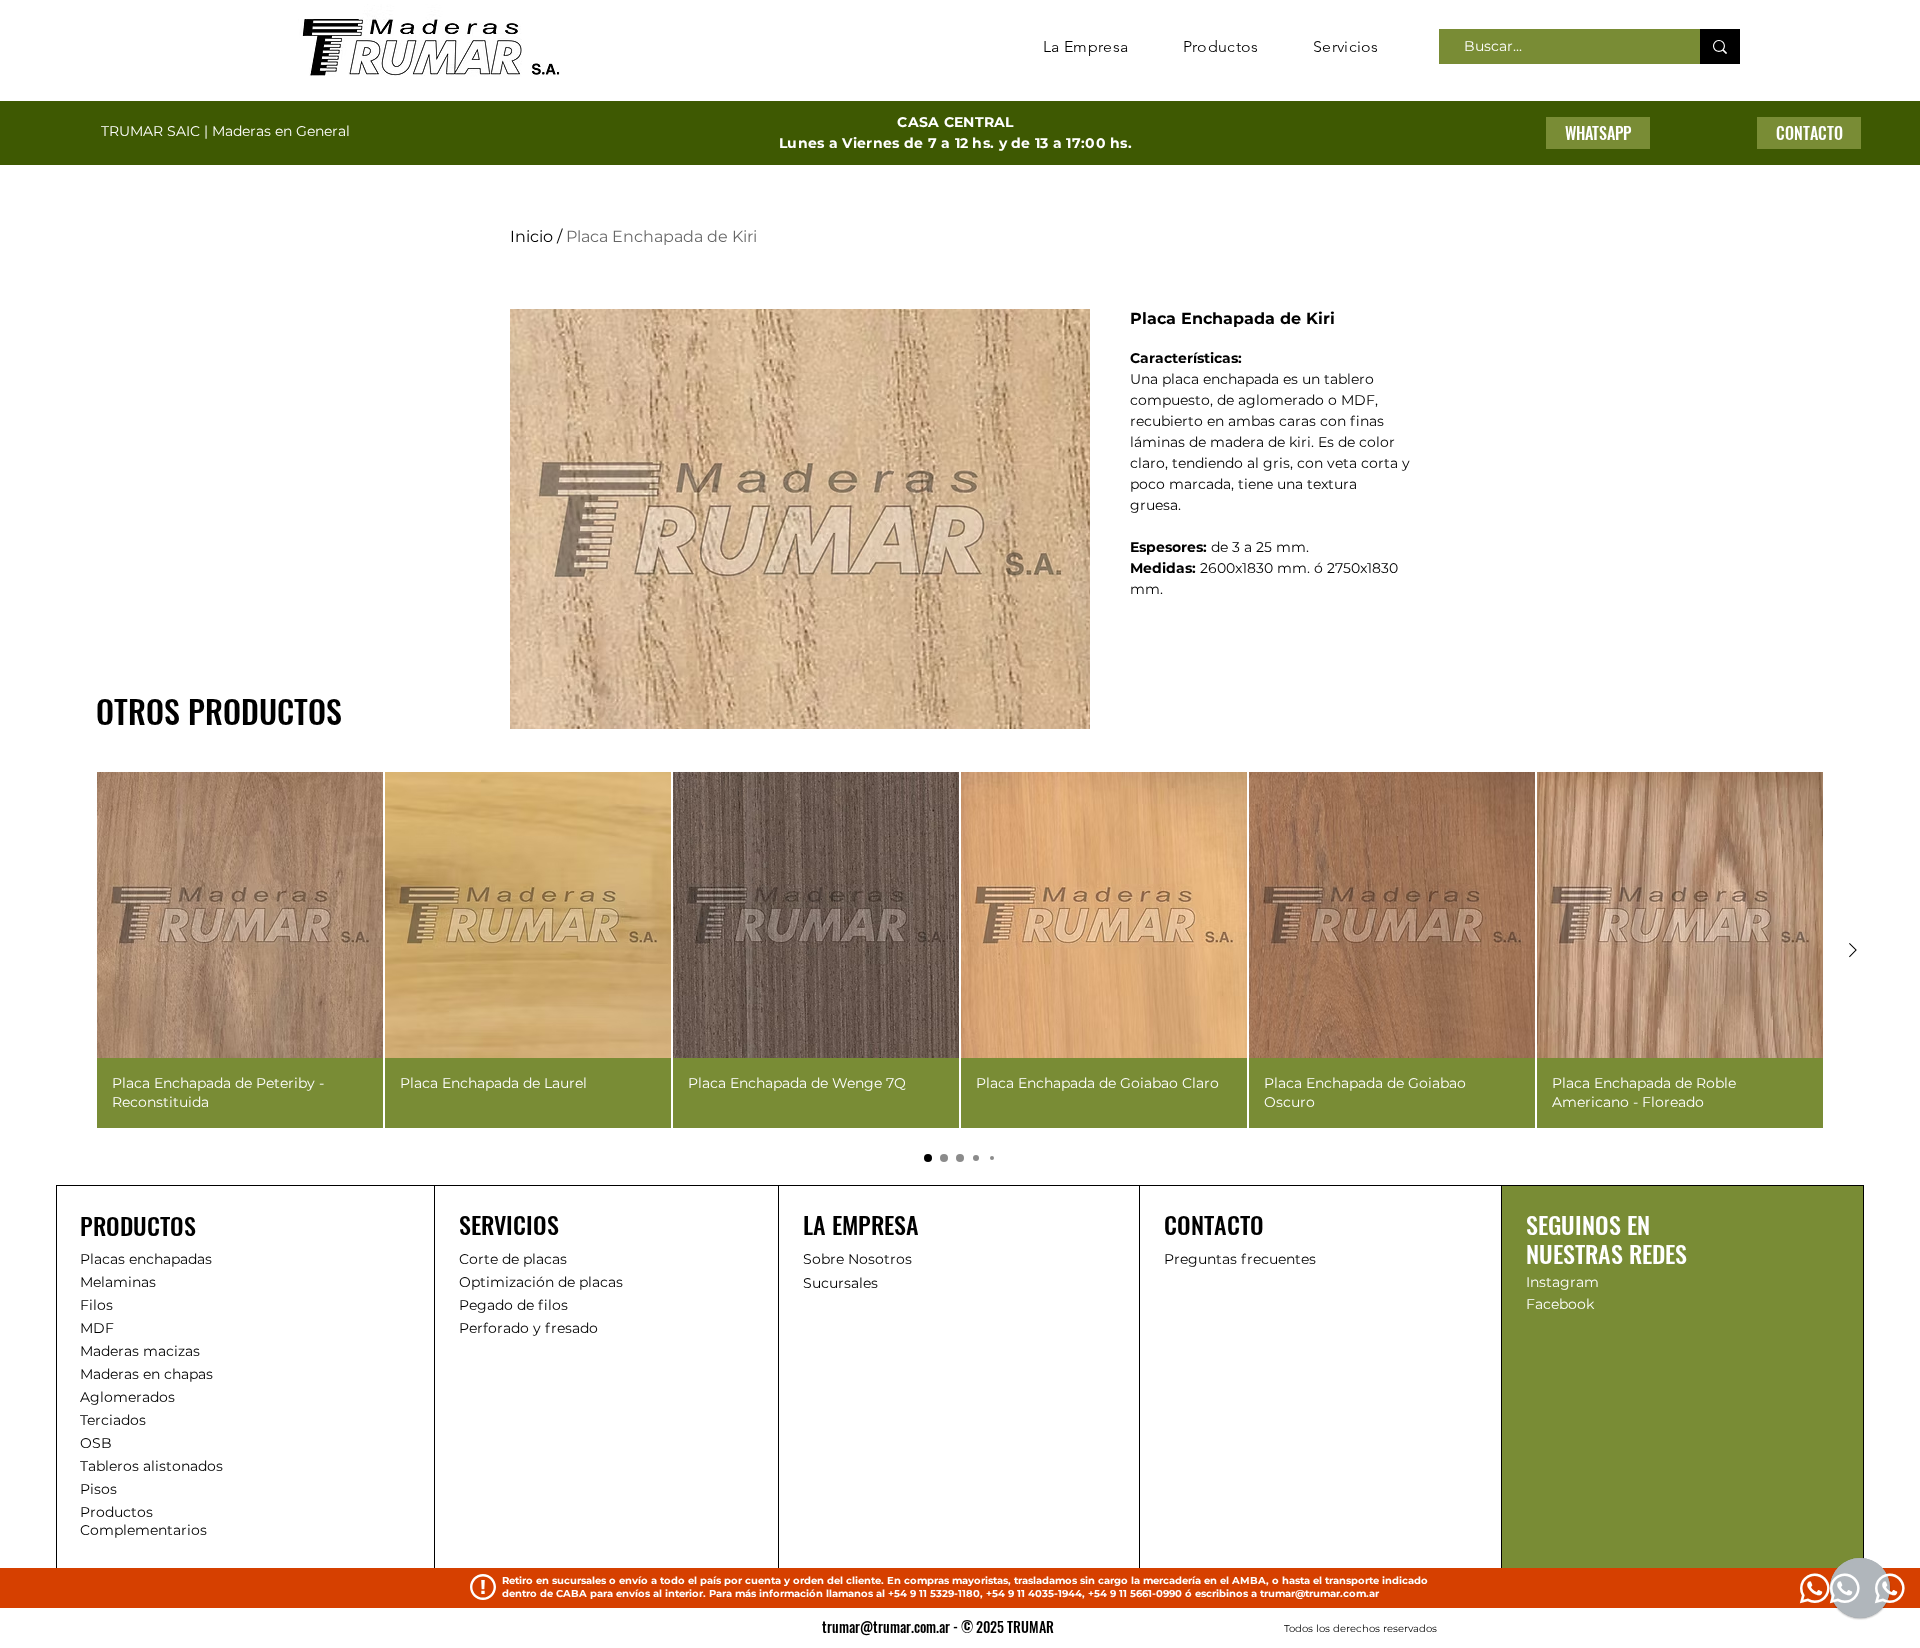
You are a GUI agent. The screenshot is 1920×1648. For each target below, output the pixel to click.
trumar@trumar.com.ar (1319, 1593)
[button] (1809, 133)
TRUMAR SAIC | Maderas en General (225, 131)
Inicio (531, 236)
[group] (960, 950)
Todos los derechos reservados (1360, 1628)
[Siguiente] (1853, 950)
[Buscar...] (1720, 46)
